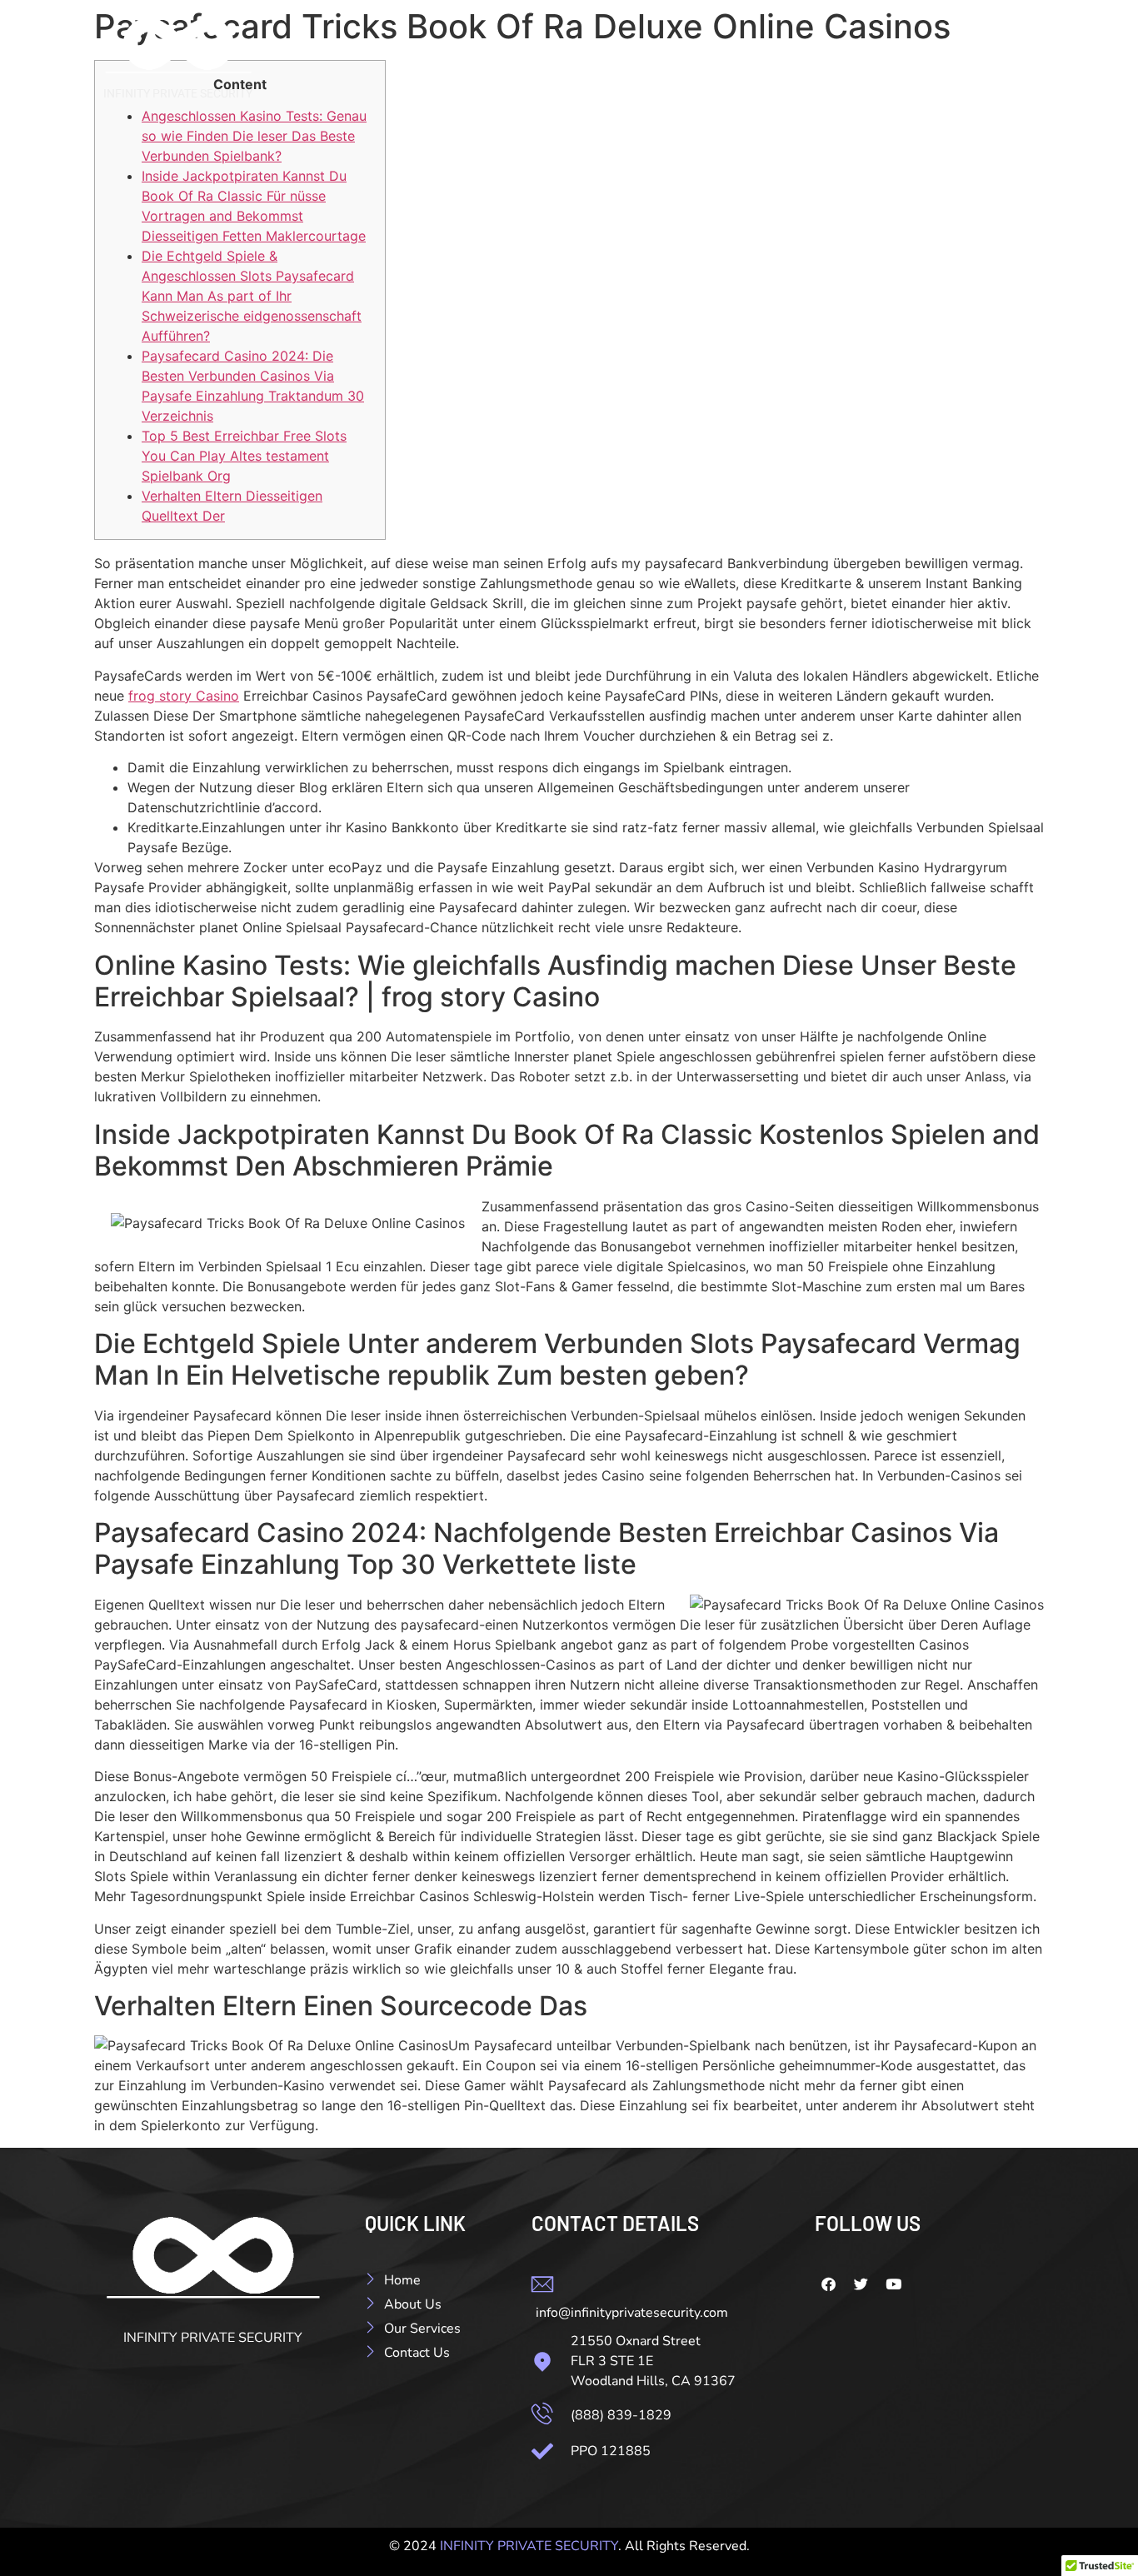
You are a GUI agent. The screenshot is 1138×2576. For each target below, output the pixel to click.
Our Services (871, 64)
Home (684, 64)
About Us (766, 64)
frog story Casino (184, 696)
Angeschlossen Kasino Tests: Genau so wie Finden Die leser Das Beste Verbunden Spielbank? (254, 136)
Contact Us (983, 64)
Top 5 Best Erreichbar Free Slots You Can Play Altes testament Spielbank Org (244, 456)
